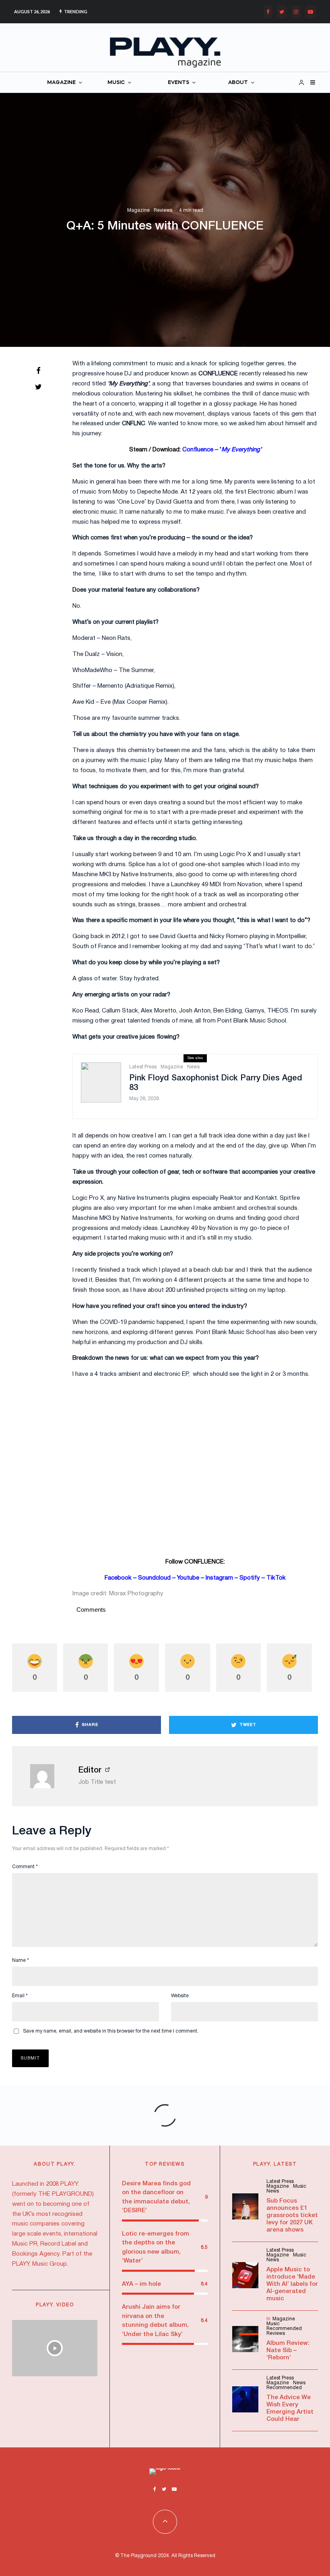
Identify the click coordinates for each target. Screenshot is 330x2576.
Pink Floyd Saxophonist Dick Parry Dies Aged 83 (216, 1083)
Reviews (163, 210)
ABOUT (238, 83)
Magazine (138, 210)
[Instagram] (296, 12)
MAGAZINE (61, 83)
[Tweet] (38, 387)
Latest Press (143, 1067)
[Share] (38, 371)
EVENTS (178, 83)
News (193, 1067)
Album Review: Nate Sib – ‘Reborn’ (288, 2351)
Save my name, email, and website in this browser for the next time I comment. (111, 2031)
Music (300, 2186)
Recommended (284, 2329)
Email (20, 1996)
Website (180, 1996)
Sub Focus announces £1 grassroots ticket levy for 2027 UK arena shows (292, 2215)
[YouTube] (310, 12)
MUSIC (116, 83)
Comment (25, 1867)
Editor (90, 1771)
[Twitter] (282, 12)
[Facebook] (268, 12)
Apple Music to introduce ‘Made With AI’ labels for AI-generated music (292, 2284)
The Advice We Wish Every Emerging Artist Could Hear (290, 2408)
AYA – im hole (141, 2284)
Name (21, 1960)
